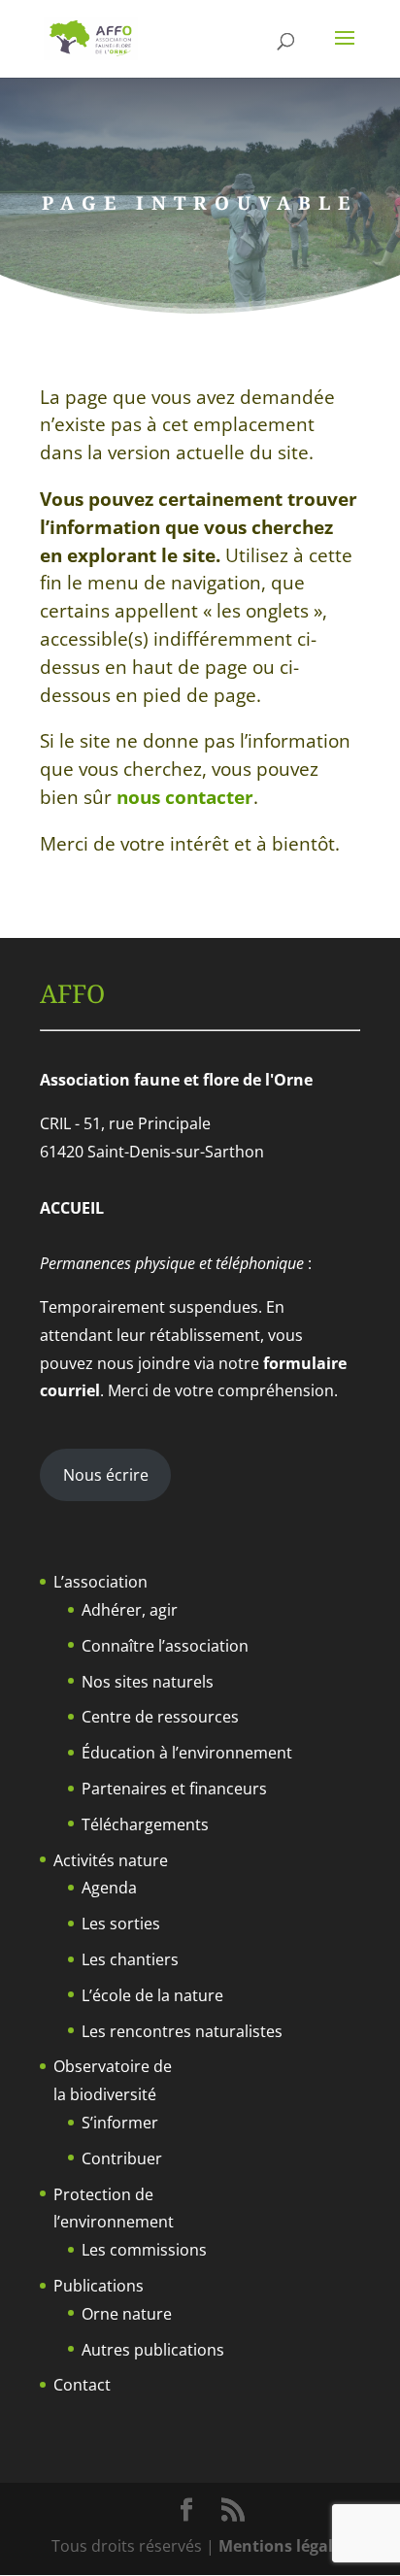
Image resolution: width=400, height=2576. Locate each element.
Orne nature (127, 2314)
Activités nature (111, 1860)
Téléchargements (145, 1824)
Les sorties (121, 1924)
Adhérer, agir (130, 1610)
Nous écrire (106, 1475)
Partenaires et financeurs (174, 1789)
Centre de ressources (160, 1717)
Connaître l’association (165, 1646)
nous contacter (185, 797)
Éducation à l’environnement (187, 1753)
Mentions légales (284, 2546)
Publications (99, 2286)
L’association (100, 1582)
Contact (82, 2385)
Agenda (109, 1888)
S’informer (120, 2123)
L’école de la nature (152, 1995)
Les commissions (144, 2250)
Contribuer (122, 2158)
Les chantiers (130, 1959)
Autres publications (153, 2350)
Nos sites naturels (148, 1682)
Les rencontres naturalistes (182, 2031)
